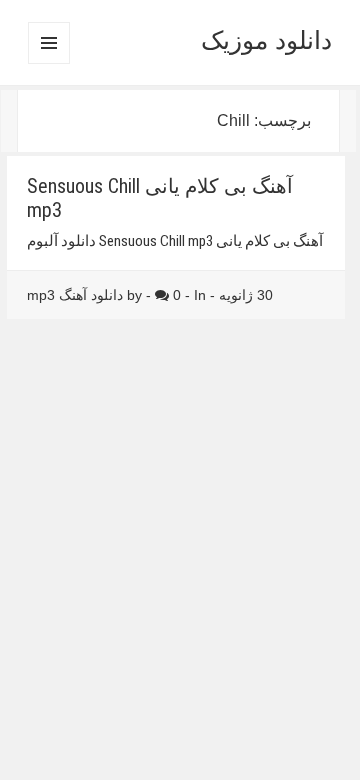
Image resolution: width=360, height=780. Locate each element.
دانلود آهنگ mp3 (75, 295)
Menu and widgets (48, 63)
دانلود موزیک (266, 40)
